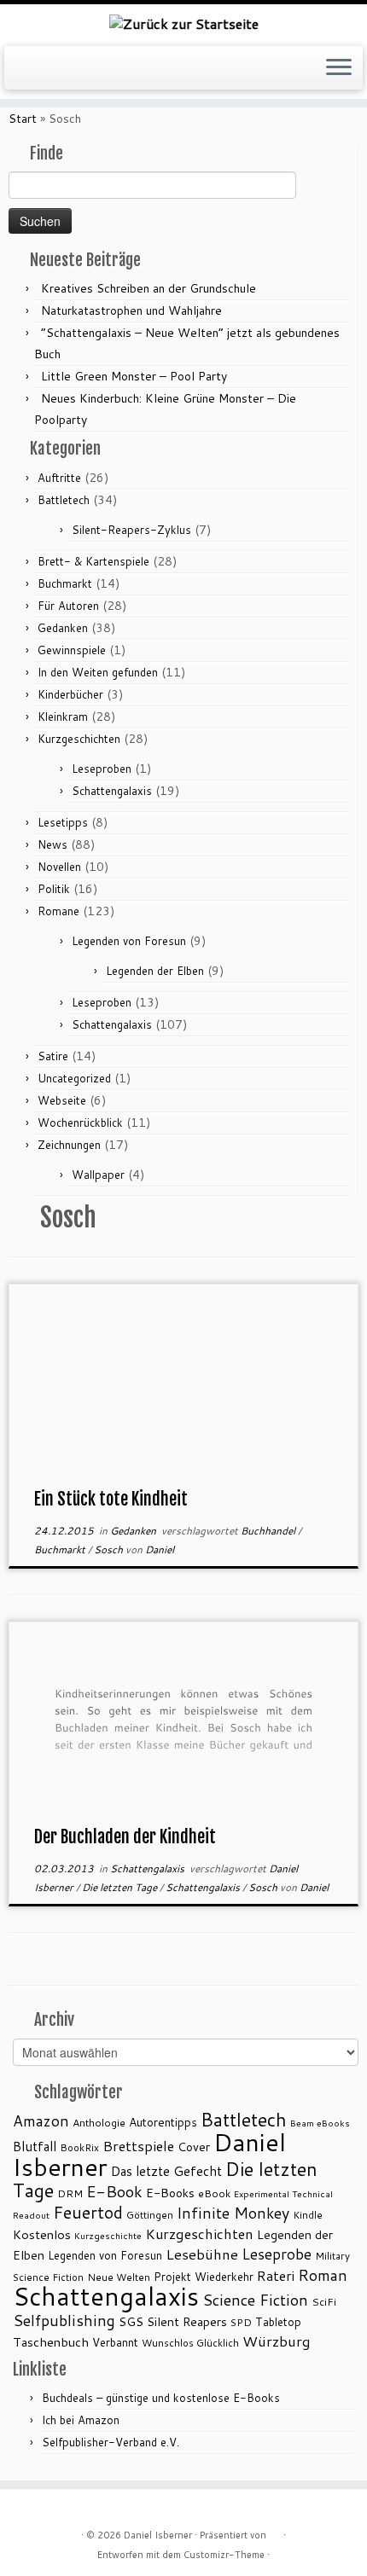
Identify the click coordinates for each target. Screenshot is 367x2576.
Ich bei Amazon (81, 2420)
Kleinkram (63, 717)
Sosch (110, 1549)
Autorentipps (163, 2122)
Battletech (64, 500)
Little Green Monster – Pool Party (134, 376)
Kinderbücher (70, 694)
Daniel (160, 1549)
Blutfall (35, 2146)
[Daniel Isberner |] (183, 23)
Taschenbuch (51, 2342)
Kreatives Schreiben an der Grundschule (149, 288)
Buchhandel (269, 1531)
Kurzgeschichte (108, 2235)
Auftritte (59, 478)
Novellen (59, 867)
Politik (54, 889)
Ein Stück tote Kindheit (111, 1499)
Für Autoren (68, 606)
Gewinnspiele (72, 650)
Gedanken (63, 628)
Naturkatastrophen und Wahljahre (131, 310)
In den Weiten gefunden (98, 672)
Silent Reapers (187, 2321)
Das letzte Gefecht (166, 2171)
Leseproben (102, 769)
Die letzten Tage (121, 1887)
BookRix (79, 2147)
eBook (214, 2193)
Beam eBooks (320, 2123)
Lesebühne (202, 2254)
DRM (70, 2193)
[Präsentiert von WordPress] (275, 2532)
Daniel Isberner (158, 2535)
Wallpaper (98, 1175)
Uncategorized (74, 1078)
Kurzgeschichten (79, 739)
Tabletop (278, 2322)
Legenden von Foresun (129, 941)
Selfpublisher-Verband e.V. (111, 2442)
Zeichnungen (69, 1145)
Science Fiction (255, 2300)
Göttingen (150, 2215)
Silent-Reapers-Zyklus (131, 530)
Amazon (41, 2121)
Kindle (308, 2215)
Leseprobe (277, 2254)
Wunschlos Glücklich (190, 2343)
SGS (131, 2321)
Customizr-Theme (224, 2555)
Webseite (62, 1100)
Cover (194, 2147)
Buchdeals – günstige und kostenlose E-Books (161, 2398)
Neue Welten (119, 2277)
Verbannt (115, 2342)
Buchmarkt (65, 583)
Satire (53, 1056)
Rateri (276, 2276)
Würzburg (277, 2341)
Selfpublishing (64, 2321)
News (52, 844)
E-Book (114, 2191)
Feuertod (88, 2212)
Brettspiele (138, 2146)
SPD (241, 2322)
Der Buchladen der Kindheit (125, 1837)
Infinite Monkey (233, 2213)
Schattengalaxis (112, 791)
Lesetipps (63, 822)
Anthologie (99, 2123)
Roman (323, 2275)
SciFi (324, 2302)
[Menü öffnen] (339, 68)
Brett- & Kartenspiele (93, 561)
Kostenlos (42, 2234)
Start (23, 119)
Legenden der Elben (155, 971)
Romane (58, 911)
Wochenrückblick (80, 1123)
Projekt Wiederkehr (204, 2277)
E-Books (170, 2193)
